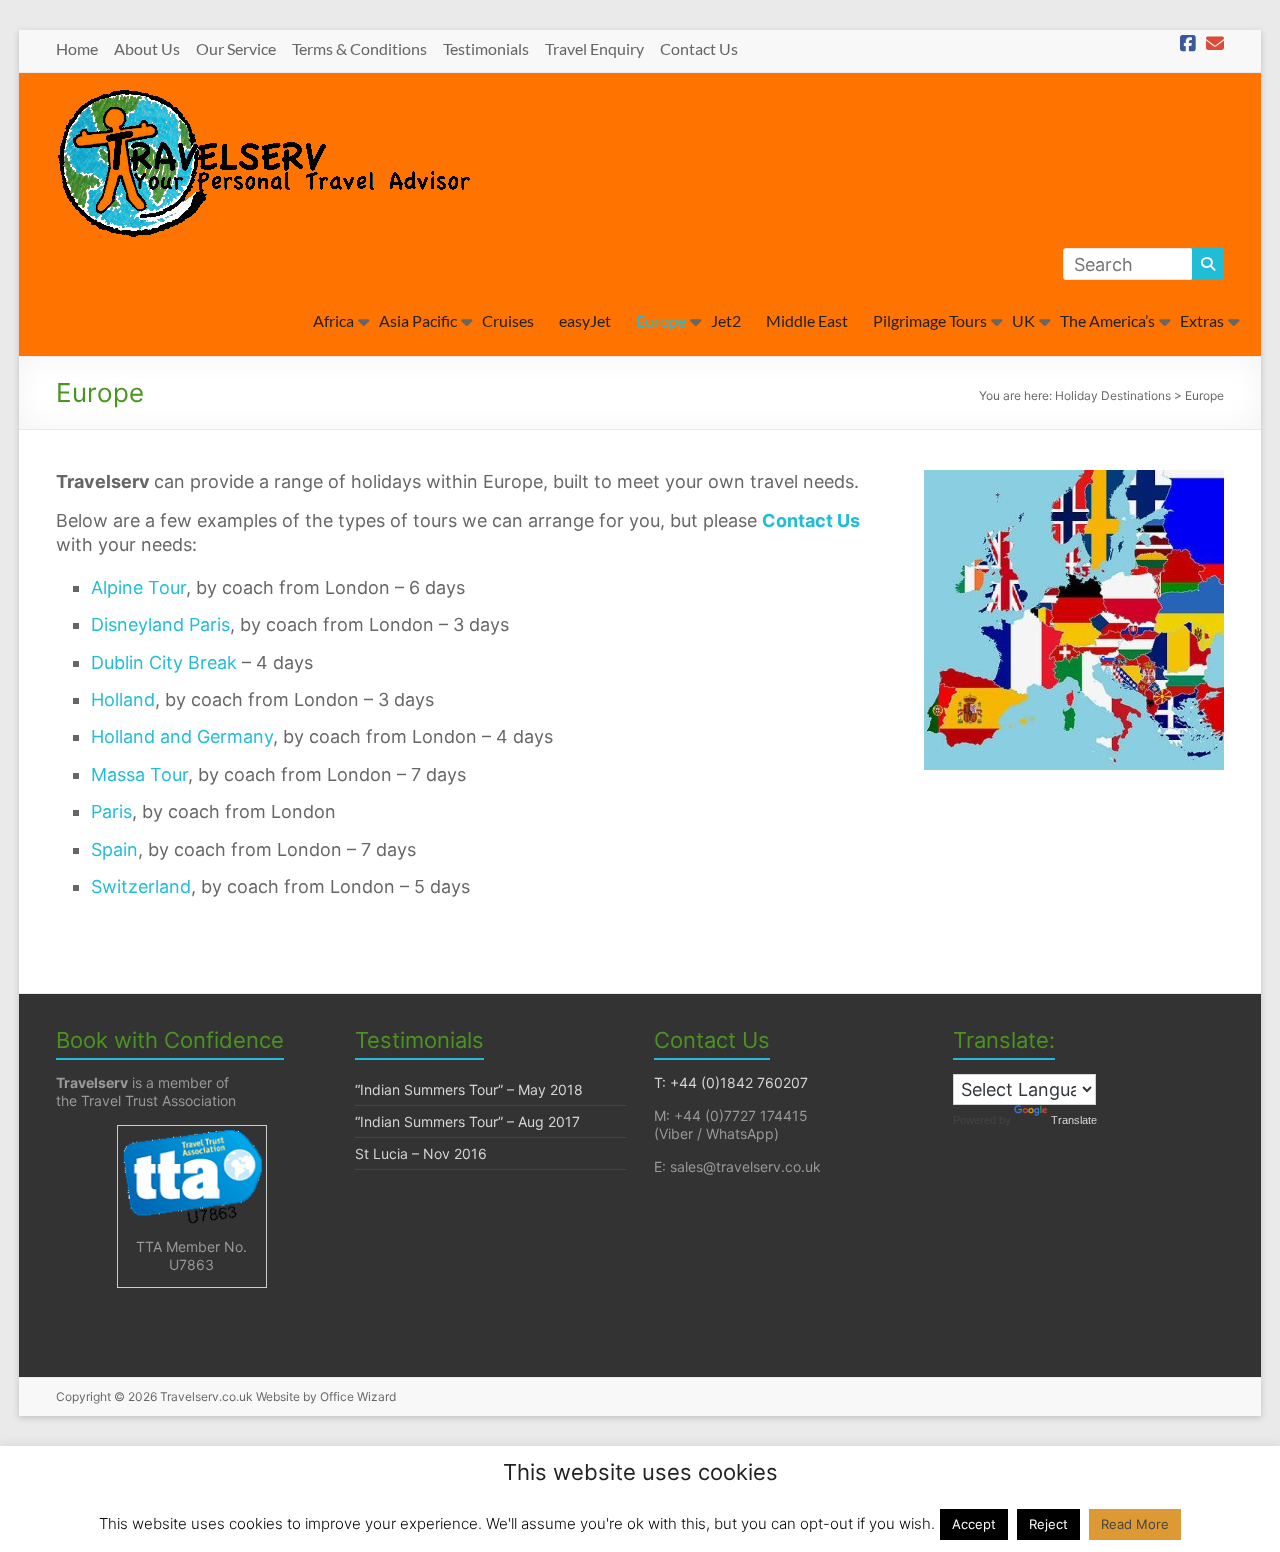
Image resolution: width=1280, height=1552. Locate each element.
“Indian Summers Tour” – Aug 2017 (467, 1121)
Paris (111, 811)
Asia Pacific (418, 320)
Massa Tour (139, 774)
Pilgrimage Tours (930, 320)
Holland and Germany (182, 736)
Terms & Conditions (359, 48)
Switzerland (141, 886)
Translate (1074, 1120)
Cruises (508, 320)
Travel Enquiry (594, 48)
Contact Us (699, 48)
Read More (1135, 1524)
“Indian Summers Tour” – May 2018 (469, 1089)
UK (1023, 320)
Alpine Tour (138, 587)
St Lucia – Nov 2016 (421, 1153)
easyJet (585, 320)
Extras (1202, 320)
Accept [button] (974, 1524)
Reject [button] (1048, 1524)
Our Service (236, 48)
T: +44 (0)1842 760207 (731, 1082)
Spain (114, 849)
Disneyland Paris (160, 624)
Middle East (807, 320)
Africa (333, 320)
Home (77, 48)
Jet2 (726, 320)
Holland (123, 699)
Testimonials (486, 48)
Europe (661, 320)
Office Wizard (358, 1396)
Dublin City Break (164, 662)
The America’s (1107, 320)
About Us (147, 48)
